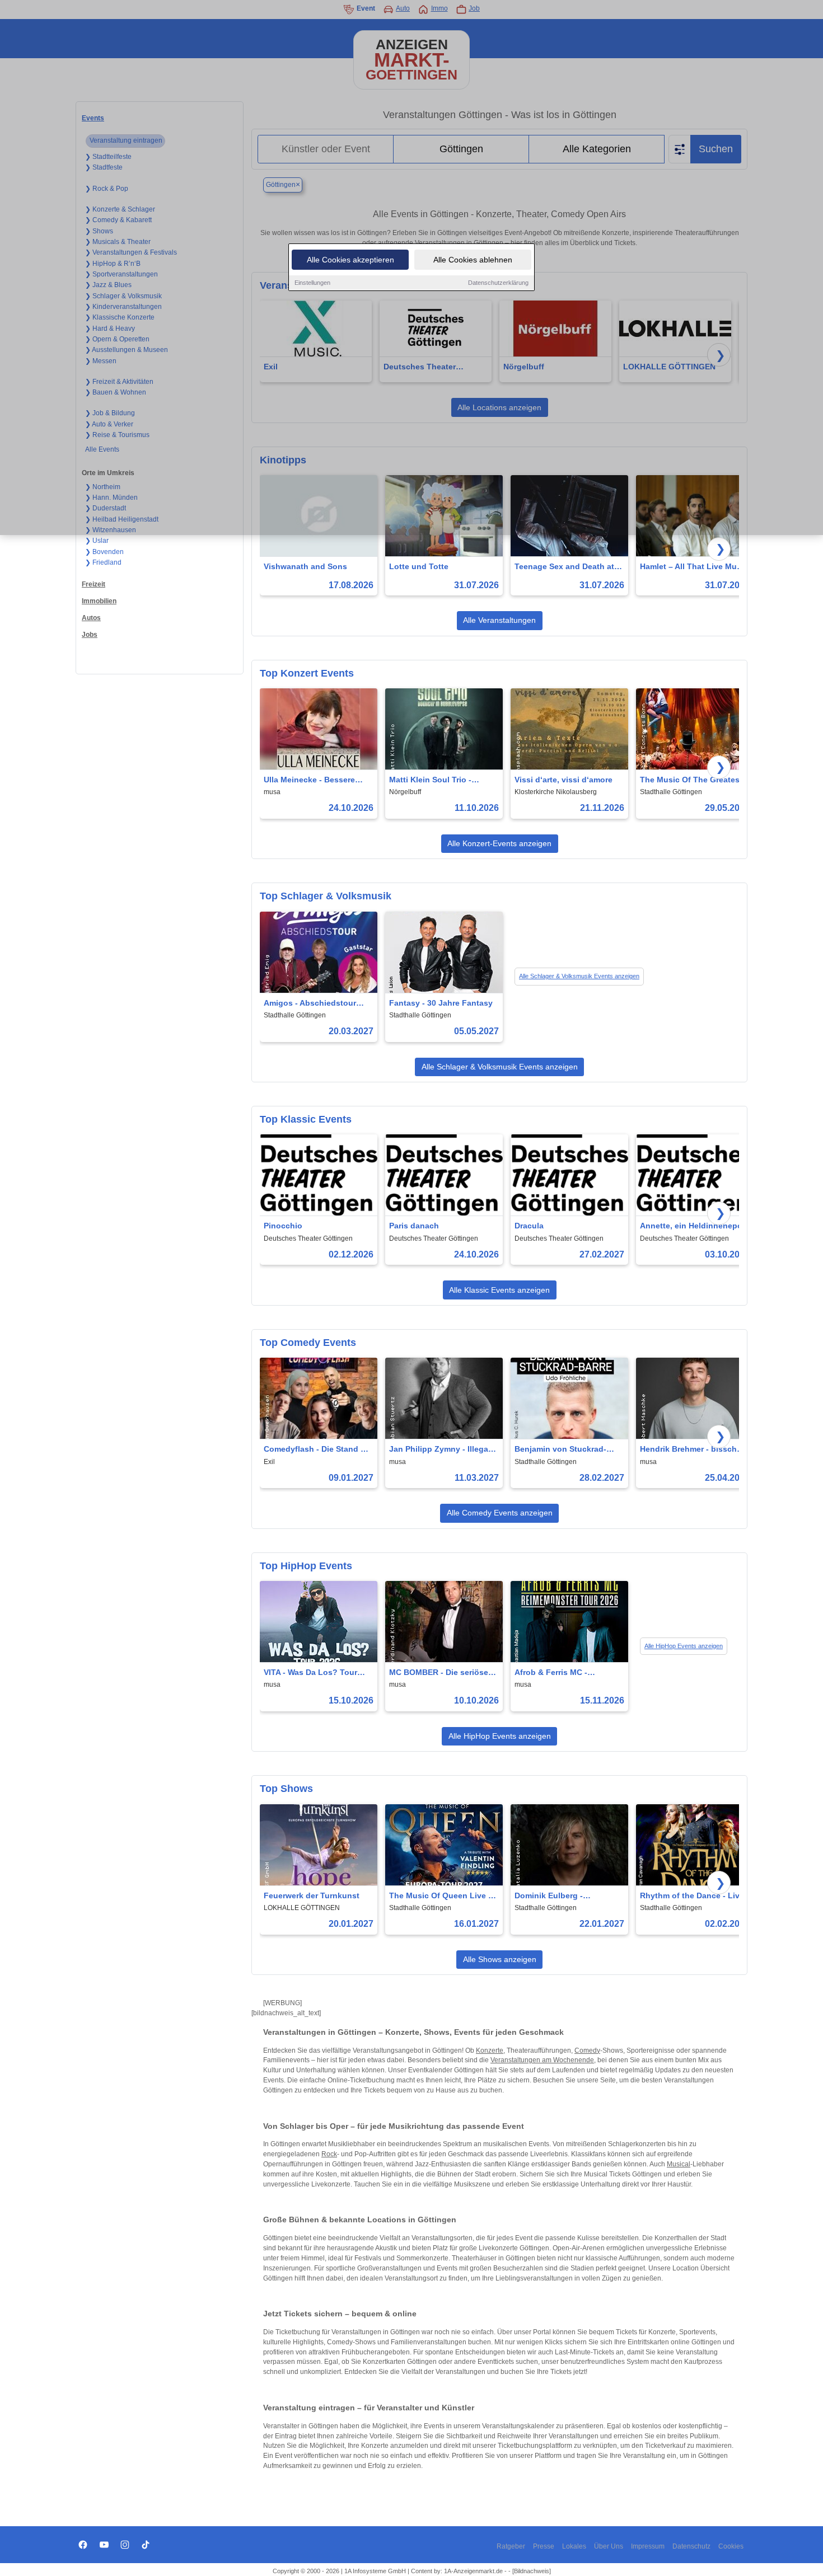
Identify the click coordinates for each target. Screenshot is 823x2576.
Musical (679, 2164)
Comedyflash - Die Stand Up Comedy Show (317, 1450)
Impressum (648, 2546)
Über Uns (609, 2546)
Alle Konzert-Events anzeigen (499, 843)
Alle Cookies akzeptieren (350, 260)
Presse (544, 2546)
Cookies (731, 2546)
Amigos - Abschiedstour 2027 (310, 1004)
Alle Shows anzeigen (500, 1959)
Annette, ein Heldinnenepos (693, 1226)
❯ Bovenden (104, 552)
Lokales (574, 2546)
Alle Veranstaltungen (499, 620)
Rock (329, 2154)
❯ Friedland (103, 562)
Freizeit (93, 584)
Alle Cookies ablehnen (473, 260)
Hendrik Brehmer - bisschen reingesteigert (693, 1450)
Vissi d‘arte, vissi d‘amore (564, 780)
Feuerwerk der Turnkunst (312, 1895)
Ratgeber (511, 2546)
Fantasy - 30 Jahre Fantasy (441, 1003)
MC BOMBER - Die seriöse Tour (439, 1673)
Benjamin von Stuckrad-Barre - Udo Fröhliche (560, 1450)
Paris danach (414, 1226)
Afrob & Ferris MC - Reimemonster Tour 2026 (562, 1673)
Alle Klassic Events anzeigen (499, 1290)
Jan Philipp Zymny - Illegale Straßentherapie (442, 1450)
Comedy (587, 2051)
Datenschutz (691, 2546)
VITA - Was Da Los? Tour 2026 (310, 1673)
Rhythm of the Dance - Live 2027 (692, 1896)
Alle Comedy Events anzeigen (500, 1513)
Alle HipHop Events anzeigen (684, 1646)
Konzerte (490, 2051)
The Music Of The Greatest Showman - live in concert (691, 780)
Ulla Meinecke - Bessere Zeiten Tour (309, 780)
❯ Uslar (97, 541)
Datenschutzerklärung (498, 283)
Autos (91, 618)
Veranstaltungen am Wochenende (542, 2060)
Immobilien (99, 601)
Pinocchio (283, 1226)
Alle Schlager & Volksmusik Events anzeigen (579, 976)
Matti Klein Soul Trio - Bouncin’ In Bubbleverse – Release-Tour (439, 780)
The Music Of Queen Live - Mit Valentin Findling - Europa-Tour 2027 (440, 1896)
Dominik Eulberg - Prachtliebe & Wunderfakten (568, 1896)
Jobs (90, 635)
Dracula (529, 1226)
